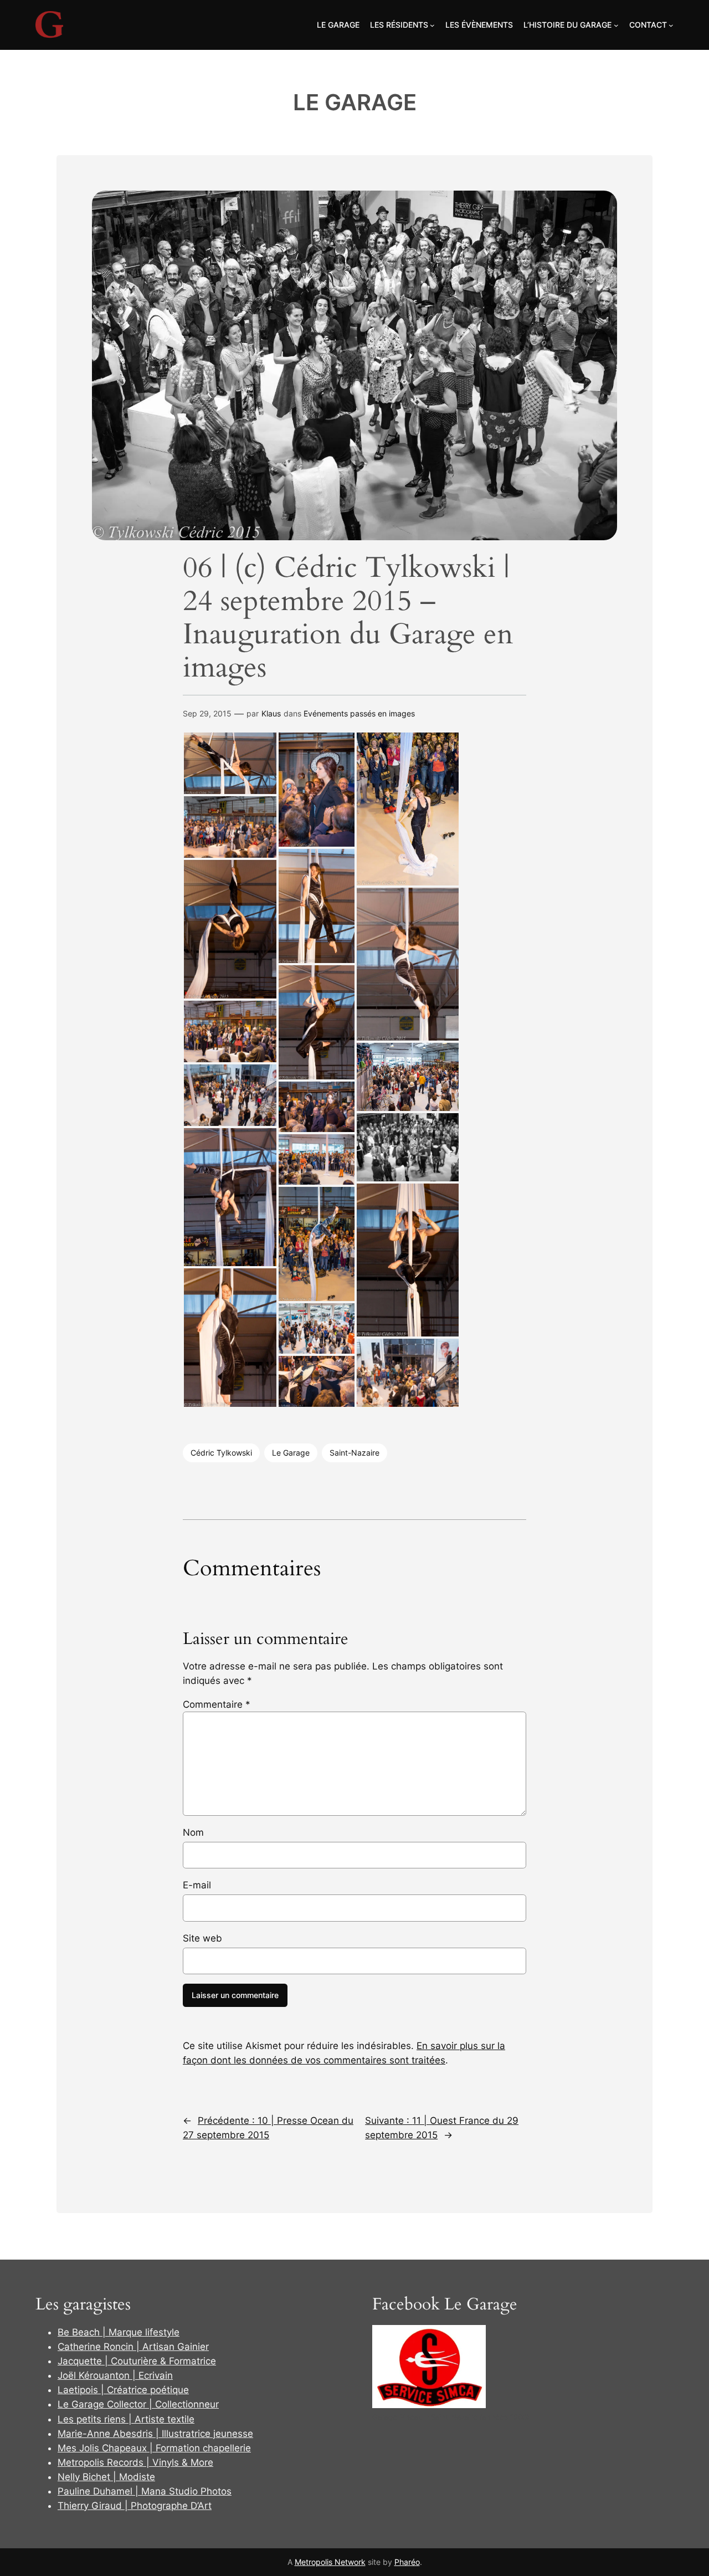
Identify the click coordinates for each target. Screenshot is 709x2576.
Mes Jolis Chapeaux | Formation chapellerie (154, 2448)
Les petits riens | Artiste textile (126, 2419)
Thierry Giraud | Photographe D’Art (135, 2506)
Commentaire (217, 1704)
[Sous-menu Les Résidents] (432, 25)
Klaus (271, 713)
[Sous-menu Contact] (671, 25)
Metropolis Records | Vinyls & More (135, 2462)
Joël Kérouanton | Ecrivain (115, 2375)
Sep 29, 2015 (207, 713)
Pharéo (407, 2562)
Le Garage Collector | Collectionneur (138, 2404)
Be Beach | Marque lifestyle (119, 2332)
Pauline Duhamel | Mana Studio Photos (145, 2491)
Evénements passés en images (359, 713)
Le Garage (355, 102)
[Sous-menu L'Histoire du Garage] (616, 25)
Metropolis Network (330, 2562)
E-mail (197, 1885)
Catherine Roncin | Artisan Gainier (133, 2347)
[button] (230, 763)
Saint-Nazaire (354, 1453)
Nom (193, 1832)
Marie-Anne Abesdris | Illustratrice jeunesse (155, 2434)
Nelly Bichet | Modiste (106, 2477)
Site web (202, 1938)
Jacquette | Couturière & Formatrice (137, 2361)
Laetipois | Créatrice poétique (123, 2390)
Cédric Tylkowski (221, 1453)
